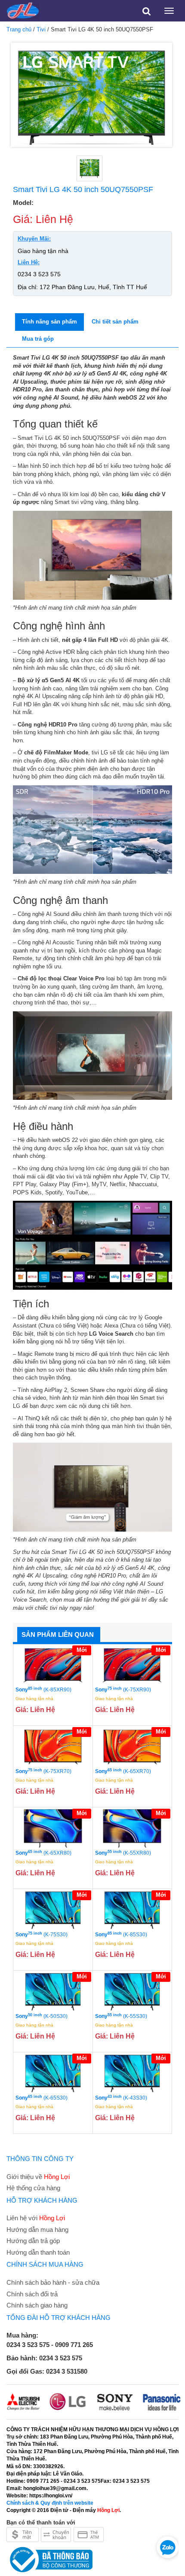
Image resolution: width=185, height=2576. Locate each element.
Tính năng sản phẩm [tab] (49, 322)
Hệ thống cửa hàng (33, 2188)
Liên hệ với (36, 2218)
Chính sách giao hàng (37, 2305)
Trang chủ (19, 29)
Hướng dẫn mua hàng (37, 2230)
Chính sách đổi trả (32, 2294)
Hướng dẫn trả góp (33, 2241)
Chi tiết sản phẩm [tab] (115, 322)
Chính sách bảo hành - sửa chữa (53, 2282)
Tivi (41, 29)
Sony (43, 1689)
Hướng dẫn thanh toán (38, 2252)
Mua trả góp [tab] (38, 339)
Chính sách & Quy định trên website (50, 2503)
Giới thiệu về (38, 2177)
